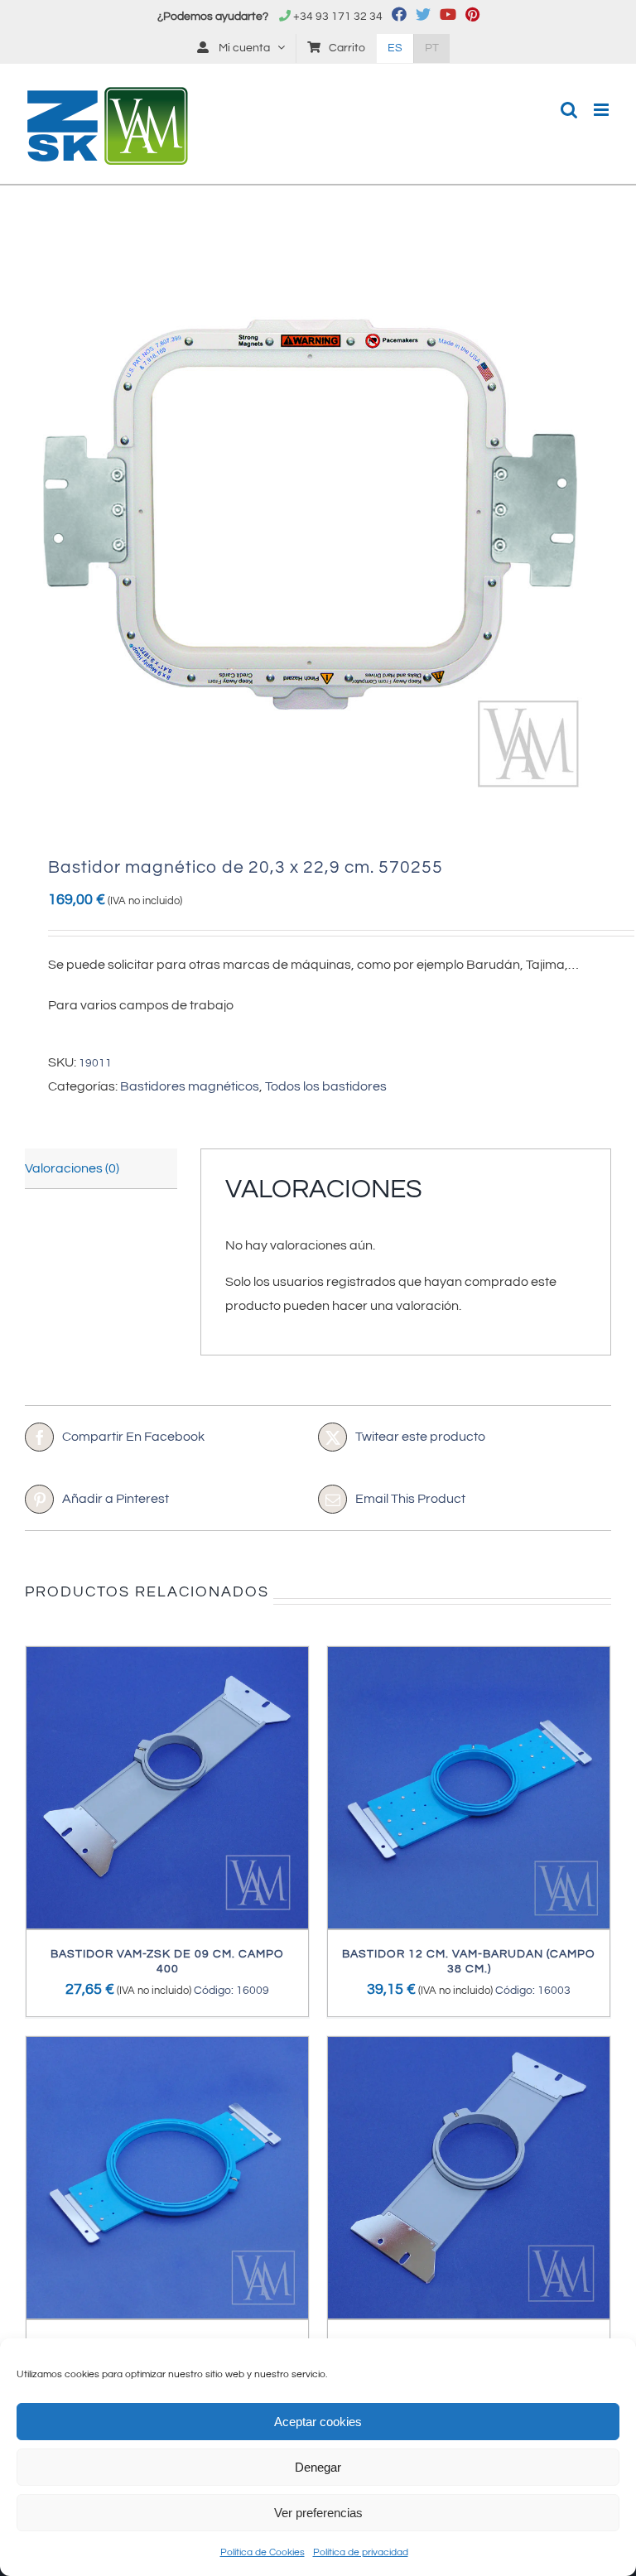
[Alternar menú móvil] (602, 110)
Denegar (318, 2467)
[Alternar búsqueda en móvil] (569, 110)
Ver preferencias (318, 2513)
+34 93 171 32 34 (338, 17)
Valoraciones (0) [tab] (72, 1168)
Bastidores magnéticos (190, 1086)
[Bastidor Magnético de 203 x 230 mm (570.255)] (318, 525)
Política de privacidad (361, 2552)
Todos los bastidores (326, 1086)
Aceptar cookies (318, 2422)
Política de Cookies (263, 2552)
